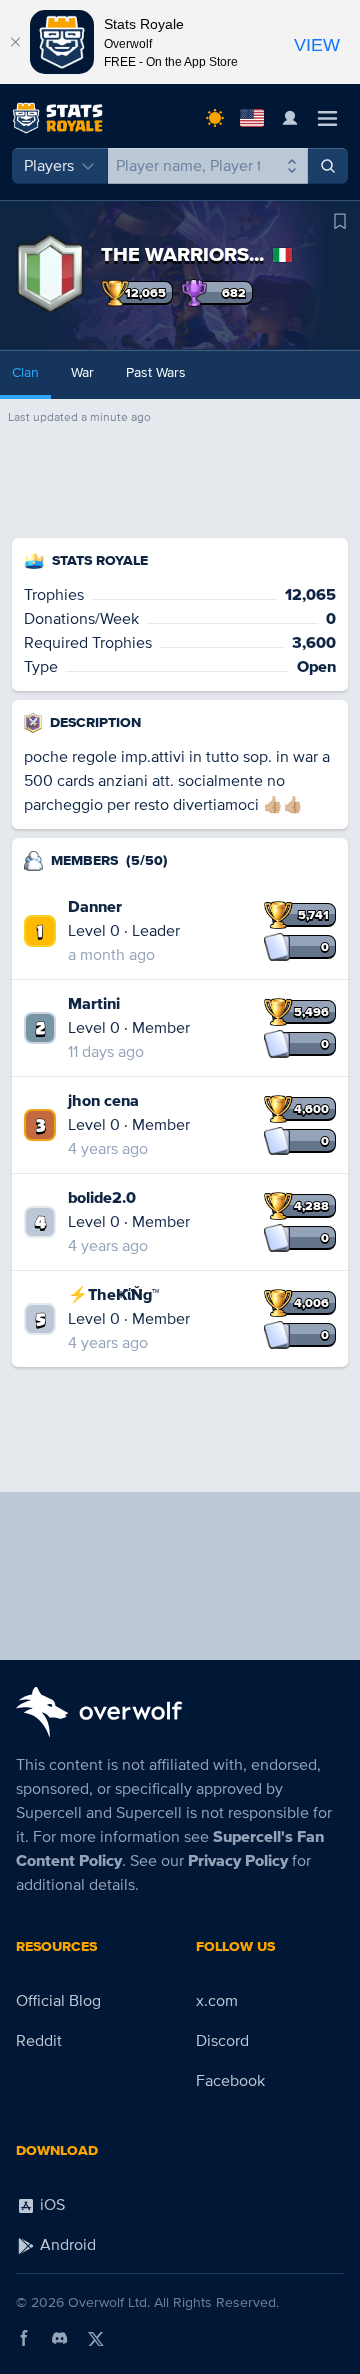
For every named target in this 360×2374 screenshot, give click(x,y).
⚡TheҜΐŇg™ (113, 1295)
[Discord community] (60, 2338)
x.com (217, 2001)
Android (66, 2245)
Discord (222, 2041)
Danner (95, 907)
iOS (50, 2205)
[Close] (15, 42)
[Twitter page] (96, 2338)
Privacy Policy (238, 1861)
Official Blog (58, 2001)
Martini (94, 1004)
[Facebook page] (24, 2338)
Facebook (230, 2081)
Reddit (39, 2041)
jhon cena (103, 1101)
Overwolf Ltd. (109, 2302)
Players (49, 166)
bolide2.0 (102, 1198)
